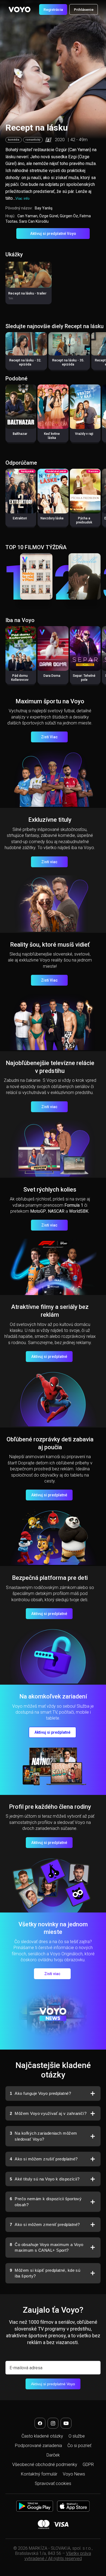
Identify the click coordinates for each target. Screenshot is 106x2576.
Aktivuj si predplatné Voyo (53, 234)
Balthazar (20, 434)
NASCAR (56, 1211)
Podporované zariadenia (38, 2446)
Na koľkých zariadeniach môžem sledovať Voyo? (43, 2136)
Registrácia (53, 9)
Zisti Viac (49, 737)
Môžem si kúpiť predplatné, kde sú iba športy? (45, 2273)
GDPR (88, 2465)
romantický (33, 140)
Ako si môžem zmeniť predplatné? (45, 2224)
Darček (53, 2455)
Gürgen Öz (69, 216)
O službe (77, 2436)
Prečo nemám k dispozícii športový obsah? (46, 2202)
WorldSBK (79, 1211)
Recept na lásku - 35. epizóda (68, 362)
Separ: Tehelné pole (84, 678)
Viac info (22, 198)
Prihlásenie (84, 9)
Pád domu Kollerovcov (20, 678)
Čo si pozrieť (79, 2446)
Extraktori (20, 518)
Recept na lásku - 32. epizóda (25, 362)
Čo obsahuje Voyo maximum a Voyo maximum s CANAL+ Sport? (46, 2247)
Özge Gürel (49, 216)
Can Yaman (27, 216)
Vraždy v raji (84, 434)
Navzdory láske (52, 518)
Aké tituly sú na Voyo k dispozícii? (45, 2179)
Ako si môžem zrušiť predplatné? (44, 2159)
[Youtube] (66, 2423)
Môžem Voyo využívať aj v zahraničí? (48, 2113)
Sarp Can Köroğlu (34, 221)
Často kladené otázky (42, 2436)
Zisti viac (49, 862)
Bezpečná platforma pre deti (50, 1578)
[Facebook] (40, 2423)
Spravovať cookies (53, 2483)
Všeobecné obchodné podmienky (45, 2465)
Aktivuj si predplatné (49, 1357)
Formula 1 (74, 1205)
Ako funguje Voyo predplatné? (40, 2093)
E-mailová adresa (26, 2368)
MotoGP (38, 1211)
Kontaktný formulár (39, 2474)
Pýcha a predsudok (84, 520)
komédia (14, 140)
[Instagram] (53, 2423)
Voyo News (74, 2474)
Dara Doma (52, 676)
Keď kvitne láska (52, 436)
